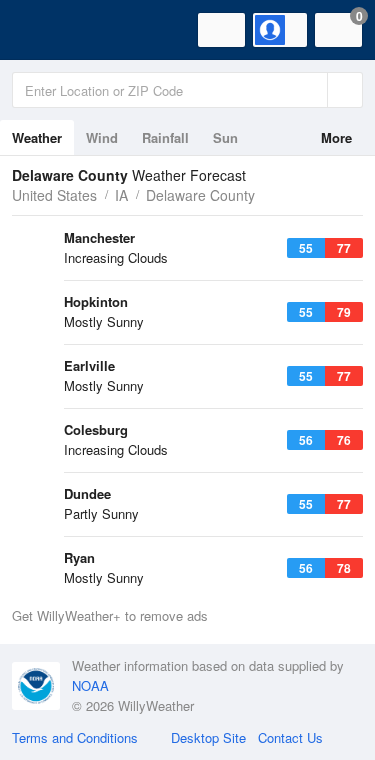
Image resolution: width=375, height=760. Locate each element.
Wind (102, 137)
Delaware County (200, 195)
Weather (37, 137)
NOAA (90, 685)
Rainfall (165, 137)
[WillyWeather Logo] (45, 30)
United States (54, 195)
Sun (225, 137)
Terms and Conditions (75, 737)
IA (121, 195)
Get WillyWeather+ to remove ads (110, 615)
